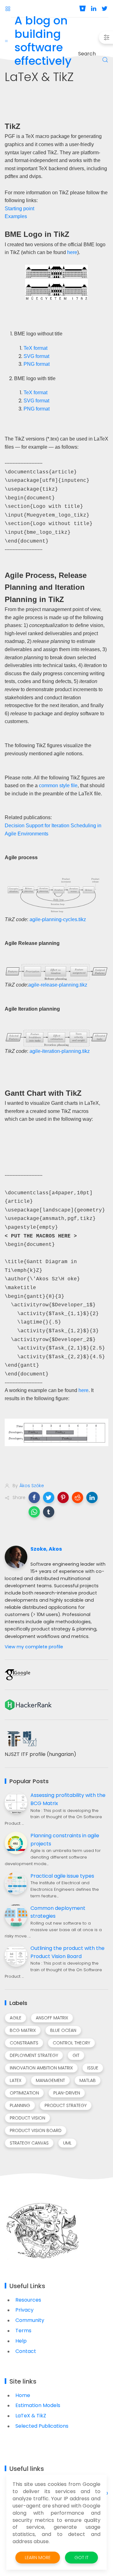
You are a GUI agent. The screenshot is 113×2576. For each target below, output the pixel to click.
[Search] (105, 60)
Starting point (19, 209)
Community (30, 2320)
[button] (34, 1497)
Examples (16, 216)
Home (23, 2395)
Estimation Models (38, 2405)
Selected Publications (42, 2426)
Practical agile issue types (62, 1876)
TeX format (35, 348)
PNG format (37, 364)
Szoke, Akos (46, 1549)
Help (21, 2341)
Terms (23, 2331)
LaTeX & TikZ (31, 2416)
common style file (58, 786)
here (72, 252)
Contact (26, 2351)
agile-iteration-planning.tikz (60, 1051)
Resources (28, 2300)
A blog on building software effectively (43, 41)
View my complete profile (34, 1647)
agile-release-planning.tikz (58, 985)
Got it (81, 2558)
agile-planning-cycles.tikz (58, 919)
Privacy (24, 2310)
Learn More (38, 2558)
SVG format (36, 356)
